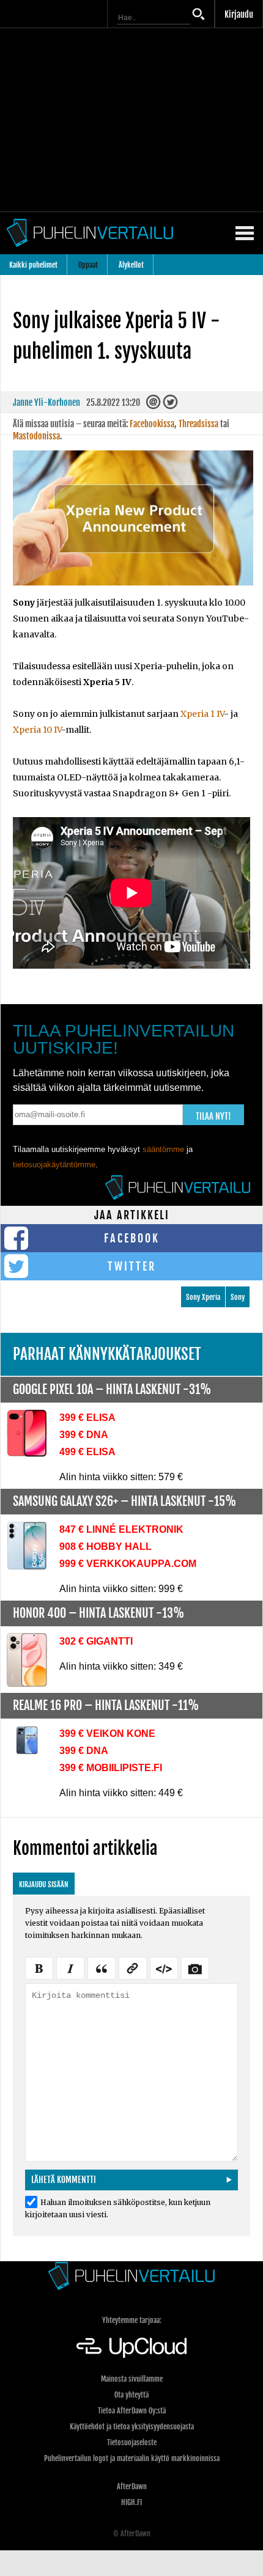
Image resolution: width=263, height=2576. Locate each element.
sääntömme (163, 1149)
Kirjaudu (239, 14)
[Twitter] (171, 405)
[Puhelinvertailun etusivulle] (131, 2276)
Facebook (132, 1238)
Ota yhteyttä (131, 2395)
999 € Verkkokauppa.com (128, 1564)
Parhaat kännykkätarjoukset (107, 1354)
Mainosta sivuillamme (132, 2379)
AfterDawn (132, 2486)
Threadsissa (198, 424)
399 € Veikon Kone (107, 1734)
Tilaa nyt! (213, 1116)
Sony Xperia (203, 1297)
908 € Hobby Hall (106, 1547)
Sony (238, 1297)
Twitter (132, 1266)
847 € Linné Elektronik (121, 1529)
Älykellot (131, 265)
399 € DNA (84, 1435)
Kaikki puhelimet (33, 265)
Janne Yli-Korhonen (46, 402)
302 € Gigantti (96, 1641)
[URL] (133, 1967)
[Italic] (70, 1967)
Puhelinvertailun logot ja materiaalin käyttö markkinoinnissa (132, 2458)
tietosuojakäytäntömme (54, 1165)
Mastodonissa (36, 436)
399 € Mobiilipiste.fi (111, 1768)
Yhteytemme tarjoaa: (132, 2320)
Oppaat (88, 265)
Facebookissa (152, 424)
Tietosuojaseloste (132, 2442)
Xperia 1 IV (202, 714)
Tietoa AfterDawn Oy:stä (132, 2411)
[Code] (164, 1967)
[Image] (195, 1967)
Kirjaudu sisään (44, 1884)
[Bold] (39, 1967)
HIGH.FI (131, 2502)
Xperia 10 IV (37, 730)
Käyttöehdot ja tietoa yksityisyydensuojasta (132, 2427)
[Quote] (102, 1967)
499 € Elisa (87, 1452)
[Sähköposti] (154, 405)
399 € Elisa (87, 1418)
